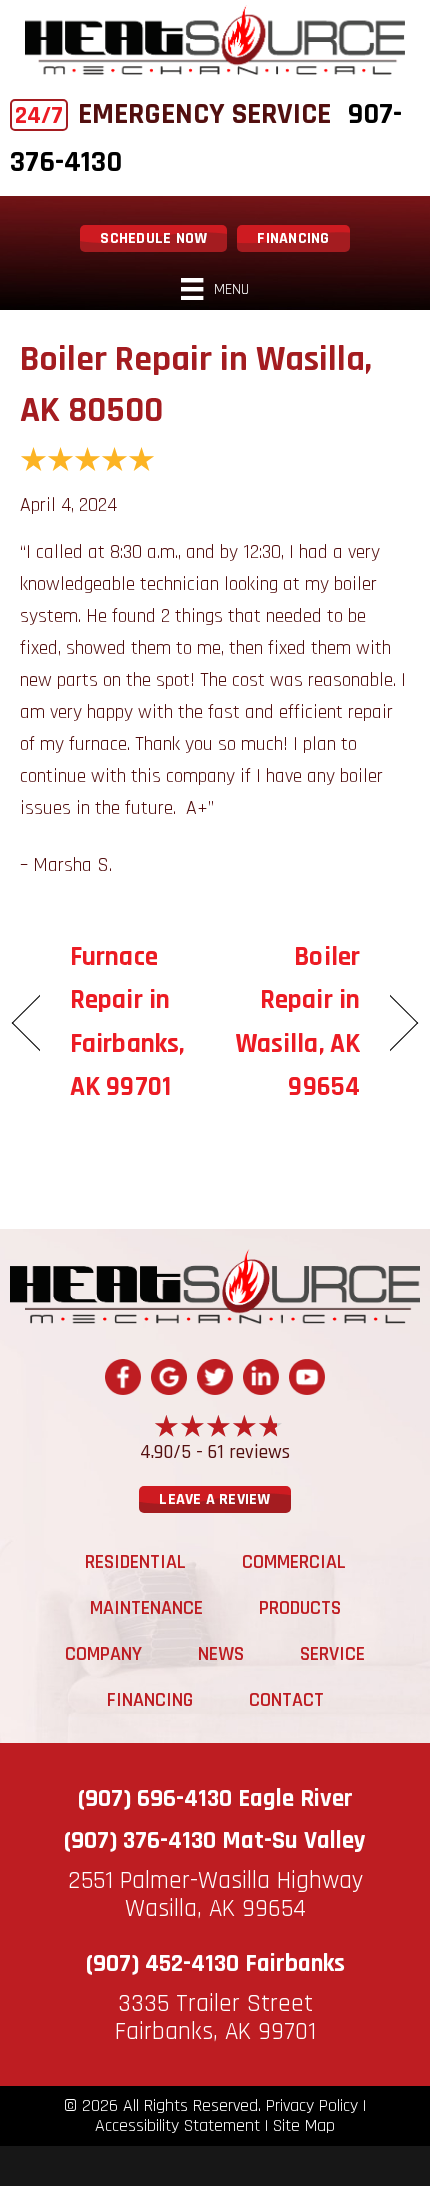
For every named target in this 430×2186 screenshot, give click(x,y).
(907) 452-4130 (162, 1964)
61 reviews (249, 1452)
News (221, 1654)
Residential (135, 1562)
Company (103, 1654)
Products (300, 1608)
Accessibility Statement (177, 2126)
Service (332, 1654)
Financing (150, 1700)
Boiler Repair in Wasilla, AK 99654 (293, 1022)
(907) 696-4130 (155, 1799)
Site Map (304, 2126)
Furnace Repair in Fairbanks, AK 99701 (127, 1022)
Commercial (294, 1562)
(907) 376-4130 (140, 1841)
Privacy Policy (312, 2106)
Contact (286, 1700)
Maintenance (146, 1608)
